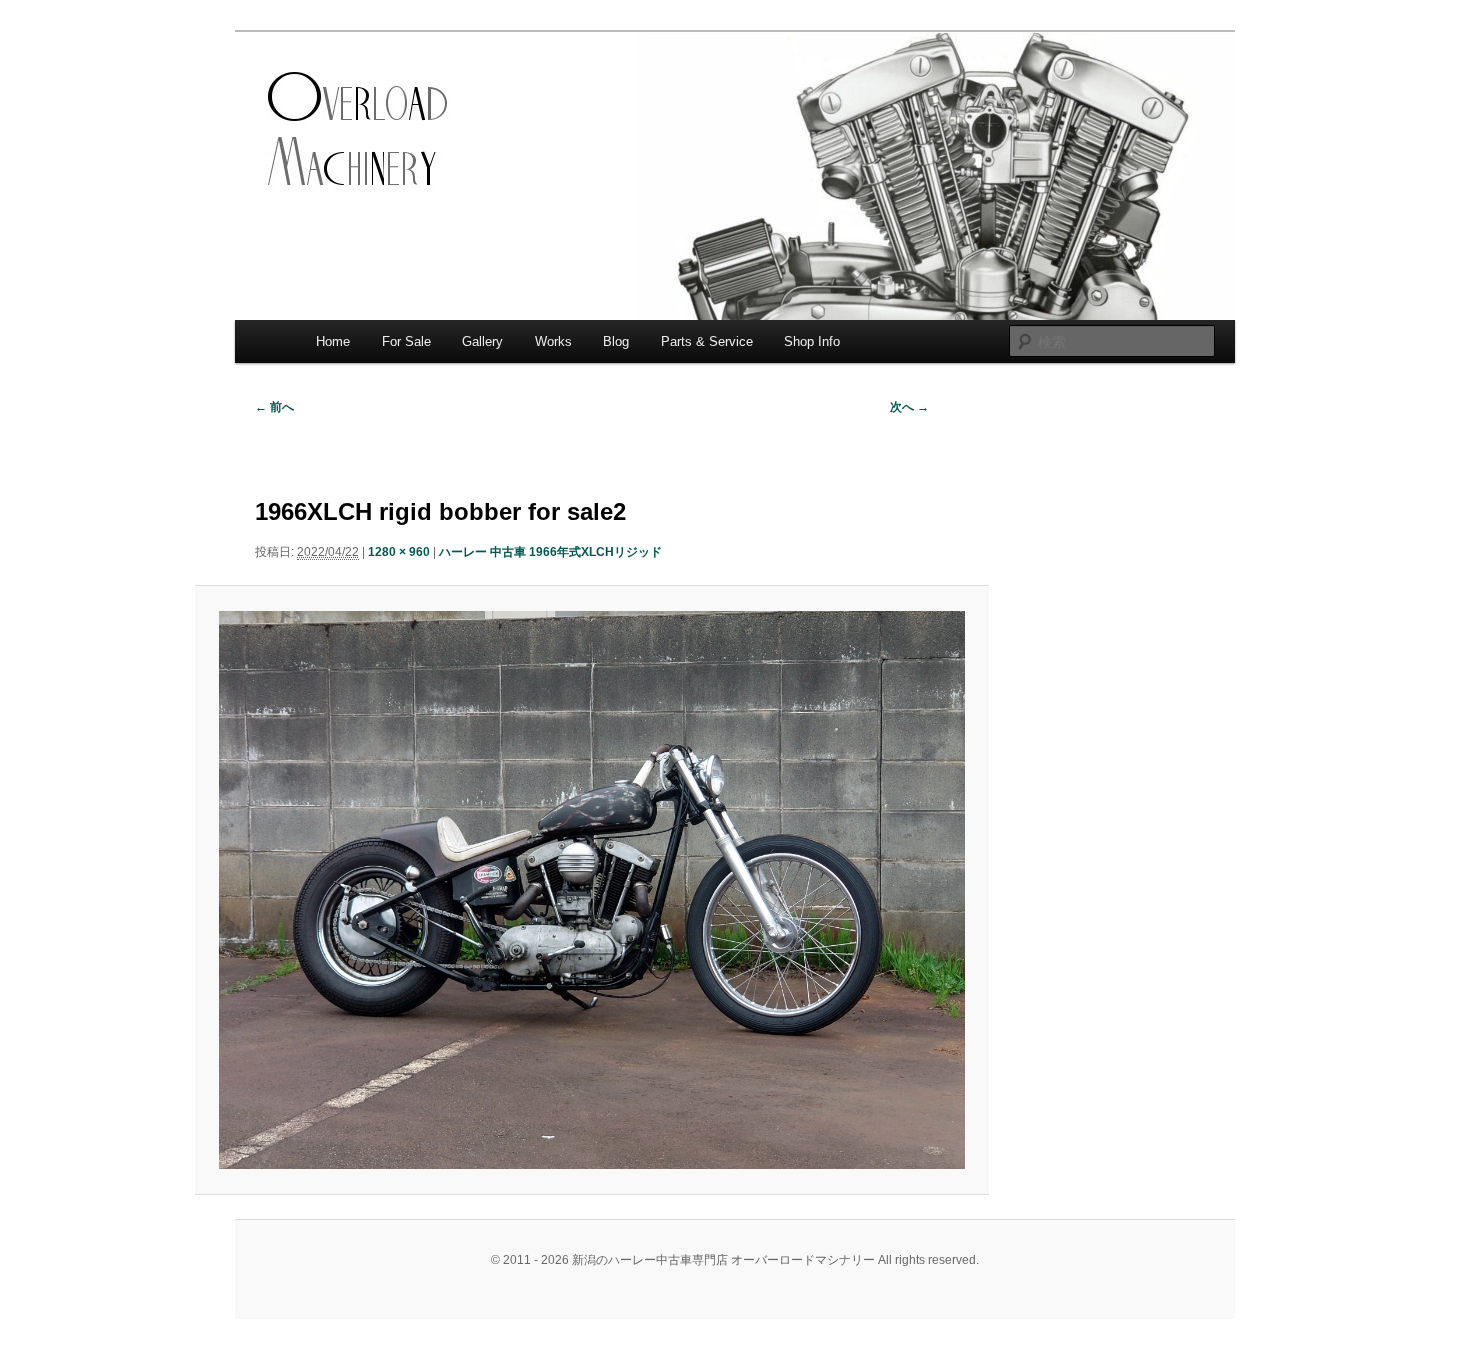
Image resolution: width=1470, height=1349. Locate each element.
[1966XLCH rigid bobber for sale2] (591, 890)
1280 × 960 (399, 552)
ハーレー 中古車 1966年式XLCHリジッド (550, 552)
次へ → (909, 407)
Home (333, 341)
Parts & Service (707, 341)
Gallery (482, 341)
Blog (616, 341)
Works (553, 341)
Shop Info (812, 341)
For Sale (406, 341)
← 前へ (274, 407)
